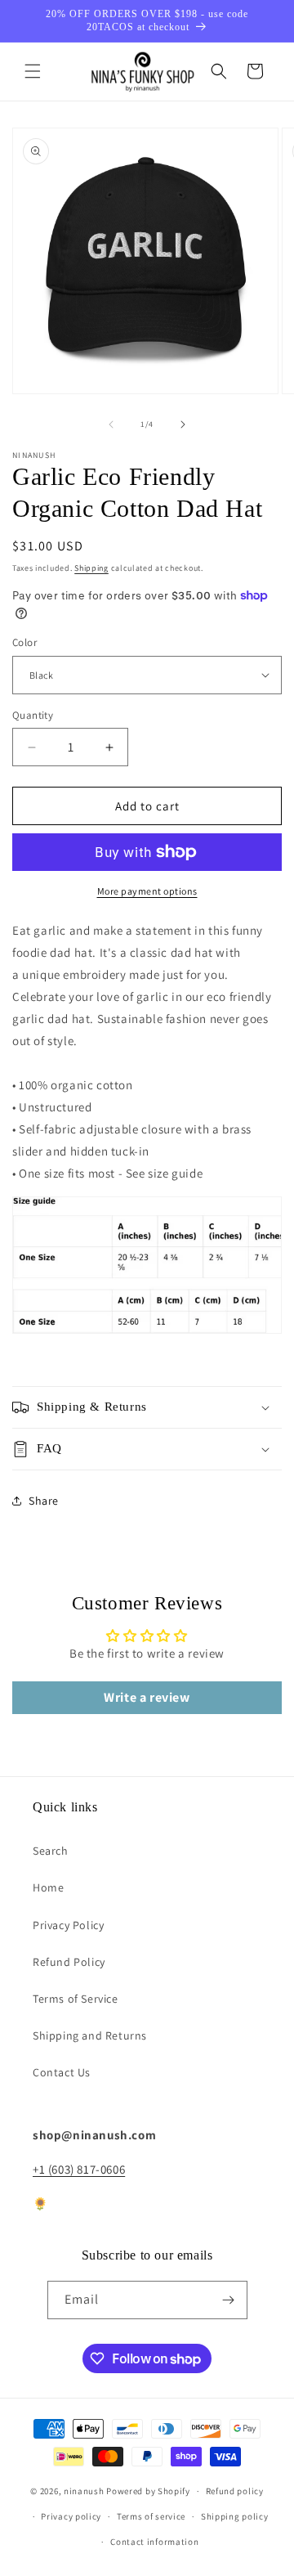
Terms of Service (76, 1999)
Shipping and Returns (90, 2035)
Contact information (154, 2542)
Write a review (147, 1697)
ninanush (84, 2491)
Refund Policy (69, 1962)
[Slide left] (111, 424)
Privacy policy (71, 2516)
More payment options (147, 891)
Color (24, 642)
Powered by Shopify (148, 2491)
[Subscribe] (229, 2300)
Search (51, 1851)
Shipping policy (235, 2516)
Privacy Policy (68, 1925)
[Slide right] (183, 424)
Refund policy (235, 2491)
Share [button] (44, 1501)
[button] (33, 71)
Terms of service (151, 2516)
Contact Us (62, 2072)
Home (48, 1887)
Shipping (91, 568)
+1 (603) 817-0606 (79, 2169)
